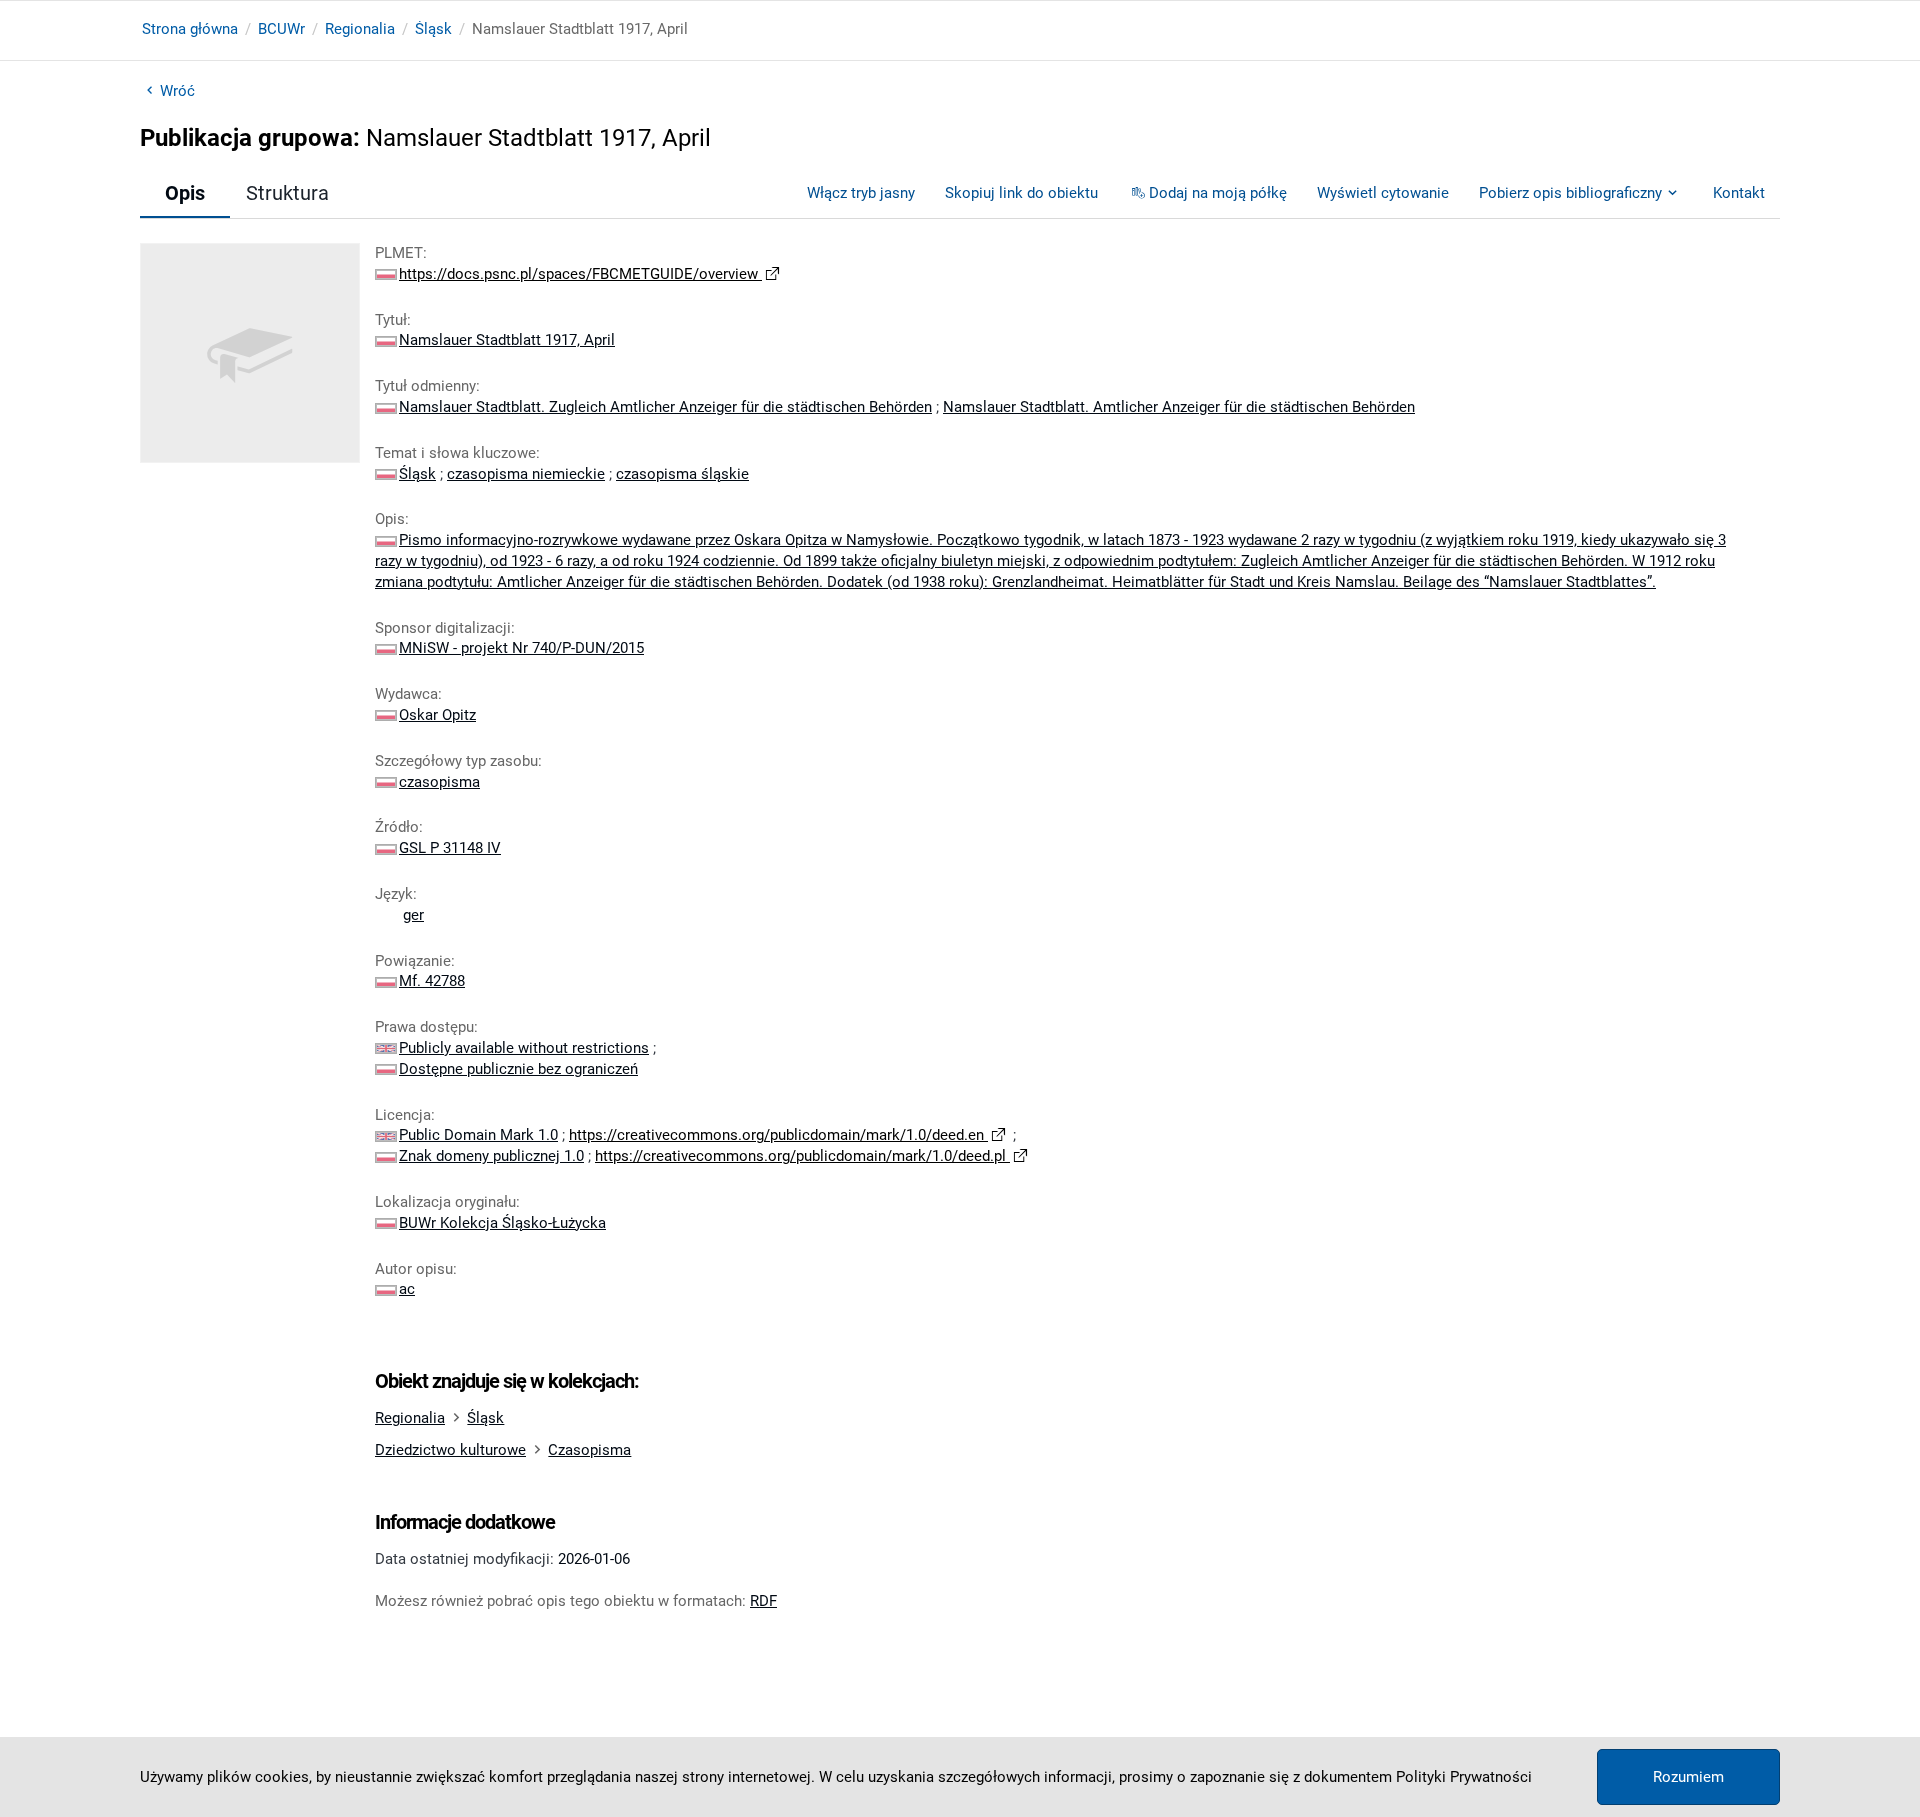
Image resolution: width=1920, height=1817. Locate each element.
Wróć (177, 91)
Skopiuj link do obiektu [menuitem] (1021, 193)
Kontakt (1739, 193)
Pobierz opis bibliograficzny (1570, 193)
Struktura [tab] (287, 193)
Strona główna (190, 29)
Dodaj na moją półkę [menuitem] (1218, 193)
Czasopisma (589, 1450)
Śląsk (433, 29)
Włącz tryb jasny (861, 193)
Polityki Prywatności (1464, 1777)
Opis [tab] (185, 193)
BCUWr (281, 29)
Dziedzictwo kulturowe (450, 1450)
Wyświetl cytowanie (1383, 193)
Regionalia (360, 29)
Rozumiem (1688, 1777)
